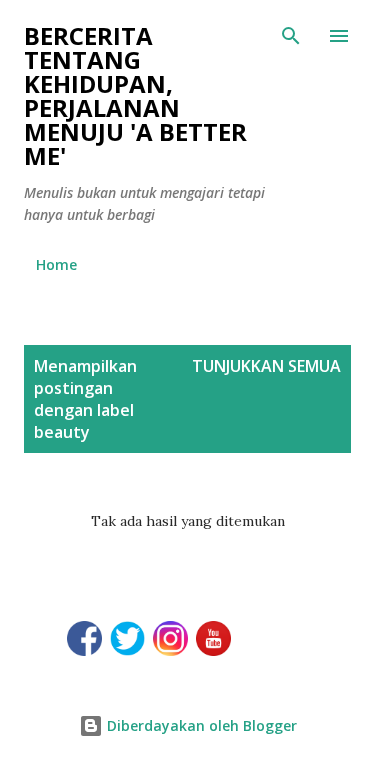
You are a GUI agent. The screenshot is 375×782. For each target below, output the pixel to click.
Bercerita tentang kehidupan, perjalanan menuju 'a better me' (135, 95)
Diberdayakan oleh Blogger (200, 725)
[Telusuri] (291, 36)
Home (56, 264)
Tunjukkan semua (266, 366)
